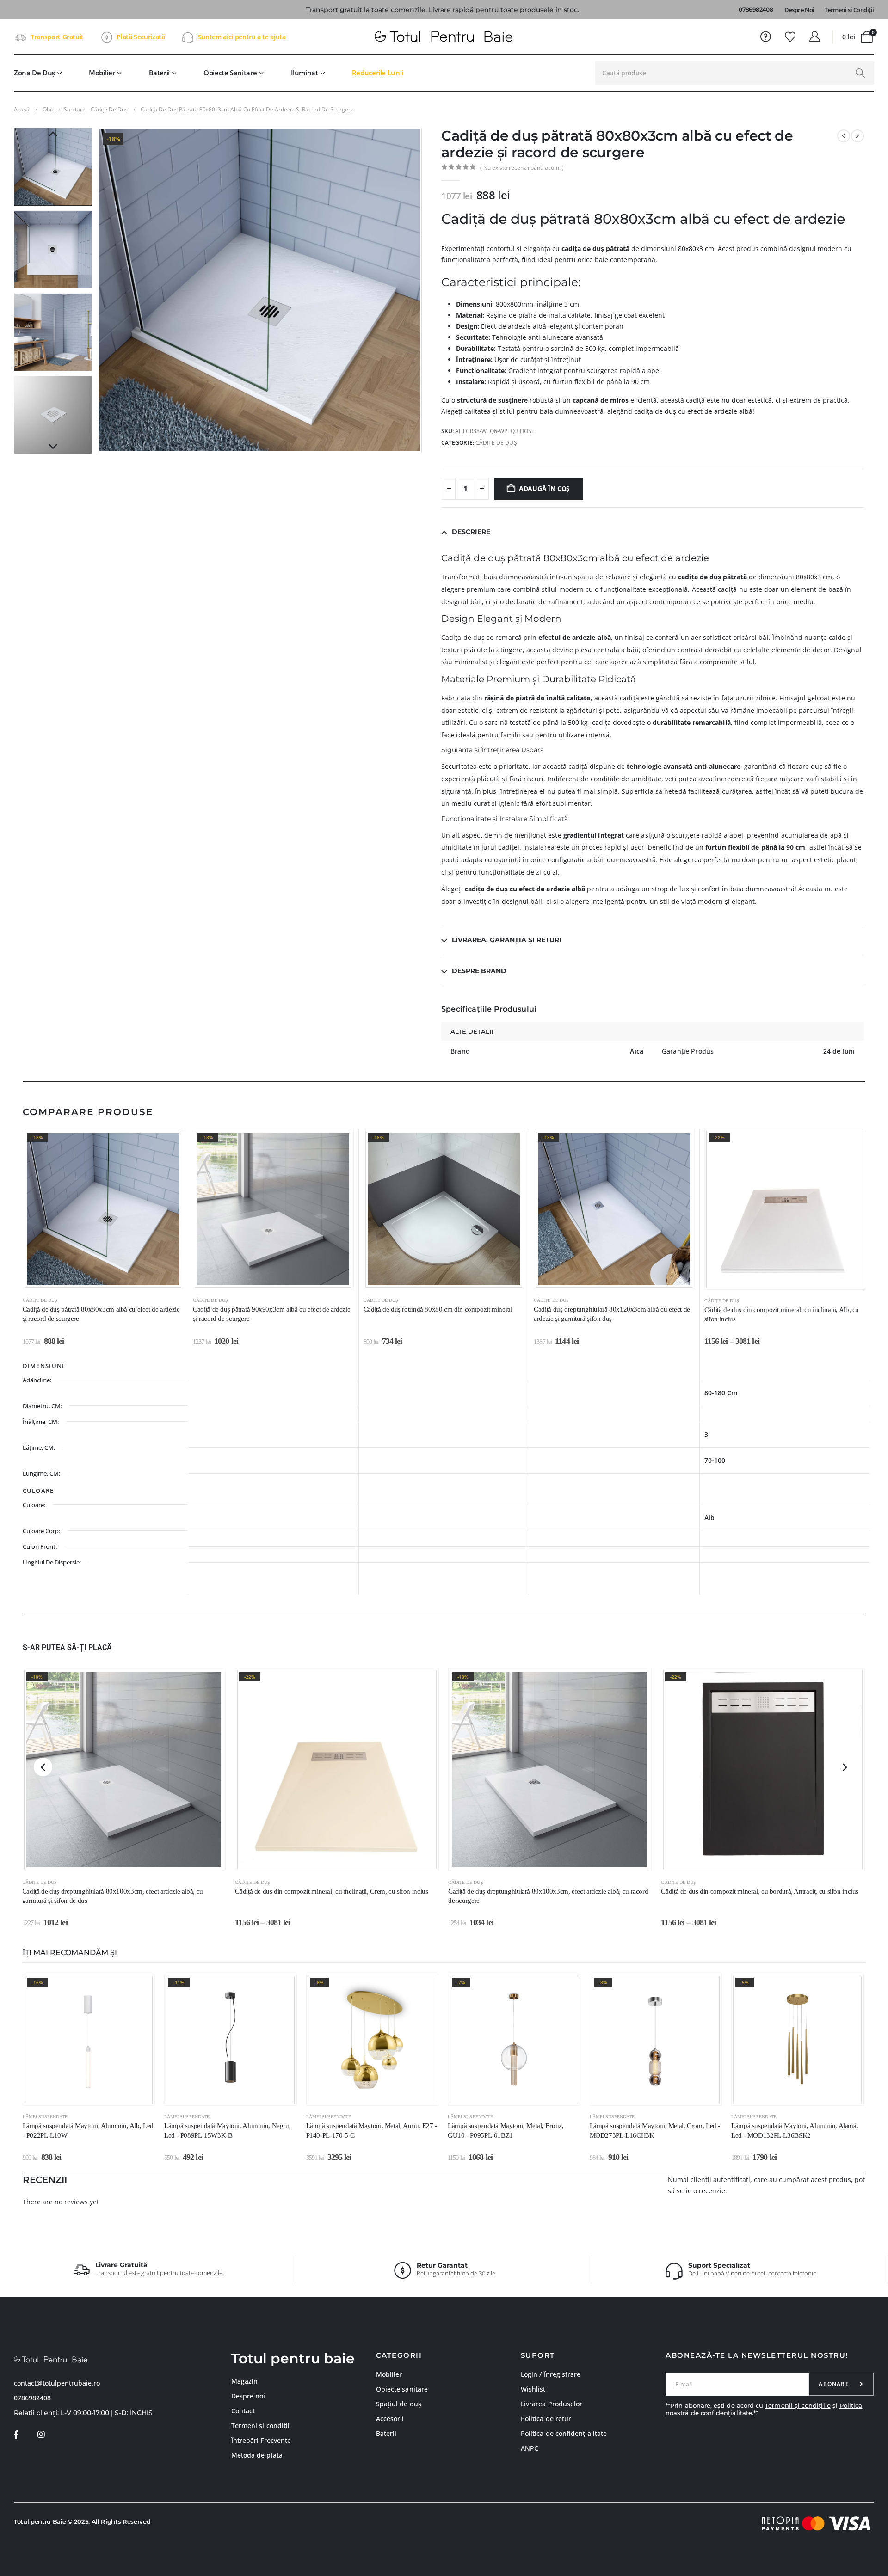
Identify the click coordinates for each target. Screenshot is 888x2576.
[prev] (844, 136)
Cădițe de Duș (496, 443)
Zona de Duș (34, 73)
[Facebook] (16, 2435)
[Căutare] (860, 73)
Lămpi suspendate (45, 2117)
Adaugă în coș (544, 488)
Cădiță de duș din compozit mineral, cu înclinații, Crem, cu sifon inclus (331, 1891)
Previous (53, 135)
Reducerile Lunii (378, 73)
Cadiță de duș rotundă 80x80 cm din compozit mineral (438, 1309)
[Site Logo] (444, 37)
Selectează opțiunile (749, 1277)
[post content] (103, 1209)
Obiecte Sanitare (230, 73)
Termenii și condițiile (798, 2405)
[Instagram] (41, 2435)
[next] (857, 136)
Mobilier (102, 73)
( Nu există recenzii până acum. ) (522, 168)
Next (53, 447)
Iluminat (305, 73)
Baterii (159, 73)
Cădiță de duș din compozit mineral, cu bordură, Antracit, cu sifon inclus (760, 1891)
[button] (99, 290)
